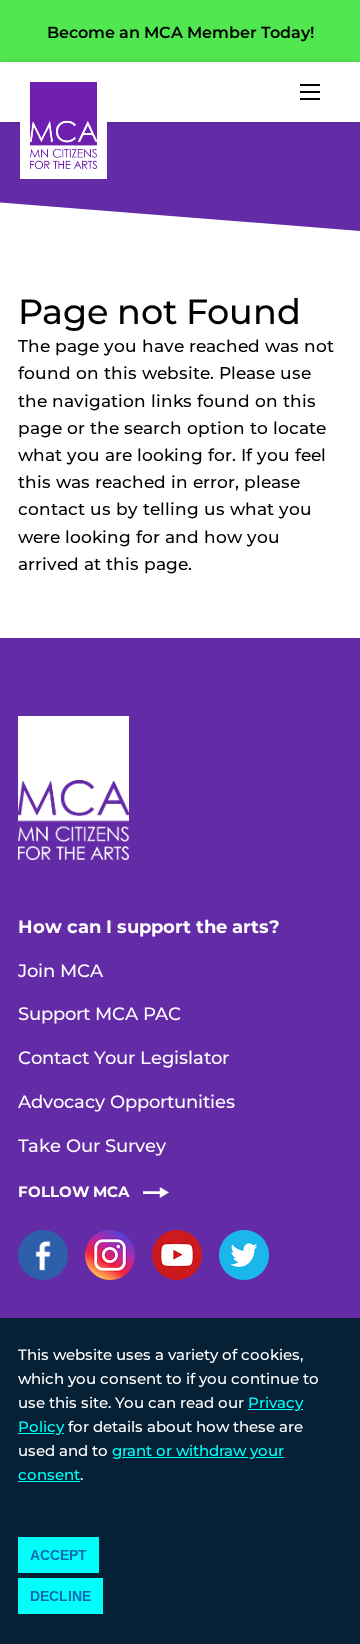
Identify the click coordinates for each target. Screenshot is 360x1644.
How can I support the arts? (149, 927)
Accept (58, 1555)
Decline (60, 1596)
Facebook (43, 1255)
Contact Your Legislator (123, 1058)
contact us (64, 509)
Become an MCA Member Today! (180, 32)
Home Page (63, 125)
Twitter (244, 1255)
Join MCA (60, 971)
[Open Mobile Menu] (310, 92)
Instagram (110, 1255)
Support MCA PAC (99, 1014)
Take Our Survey (92, 1146)
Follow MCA (73, 1191)
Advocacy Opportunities (126, 1102)
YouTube (177, 1255)
